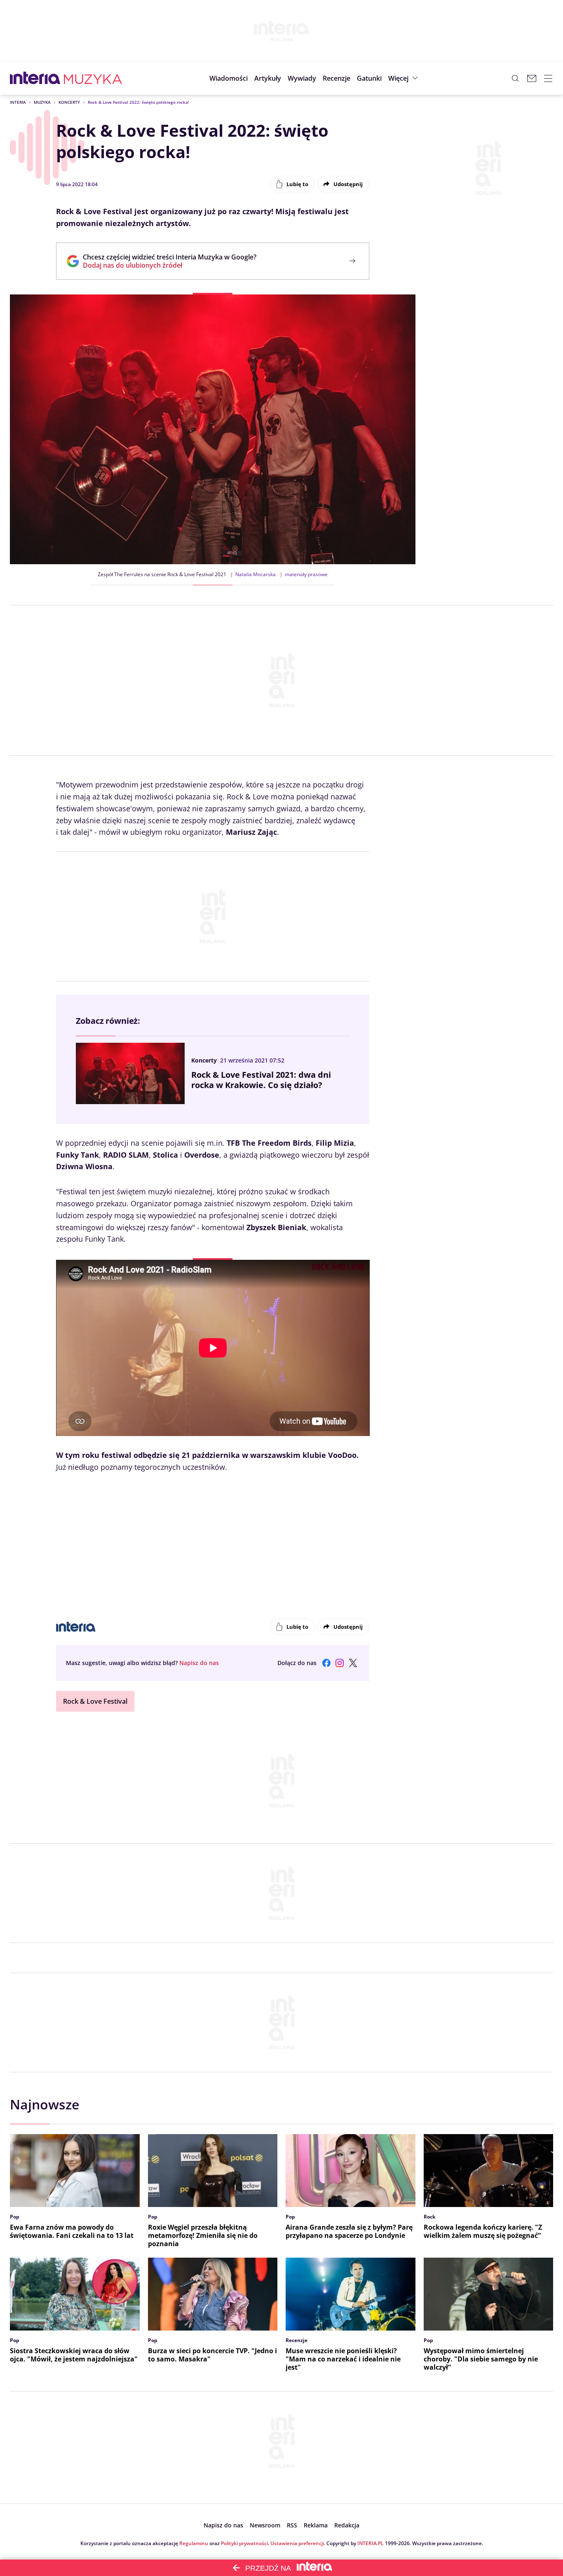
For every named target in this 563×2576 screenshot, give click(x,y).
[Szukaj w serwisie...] (515, 78)
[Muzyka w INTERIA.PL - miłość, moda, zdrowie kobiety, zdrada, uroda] (93, 78)
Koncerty (69, 102)
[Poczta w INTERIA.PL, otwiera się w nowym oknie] (532, 78)
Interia (18, 102)
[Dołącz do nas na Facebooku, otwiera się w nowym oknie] (326, 1663)
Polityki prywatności (244, 2543)
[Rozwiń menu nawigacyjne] (548, 78)
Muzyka (42, 102)
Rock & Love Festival (95, 1701)
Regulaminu (194, 2543)
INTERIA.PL (371, 2543)
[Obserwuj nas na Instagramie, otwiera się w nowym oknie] (340, 1663)
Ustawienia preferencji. (298, 2543)
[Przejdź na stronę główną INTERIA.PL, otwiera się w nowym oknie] (35, 78)
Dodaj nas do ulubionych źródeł (170, 265)
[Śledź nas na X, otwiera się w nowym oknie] (353, 1663)
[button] (369, 78)
